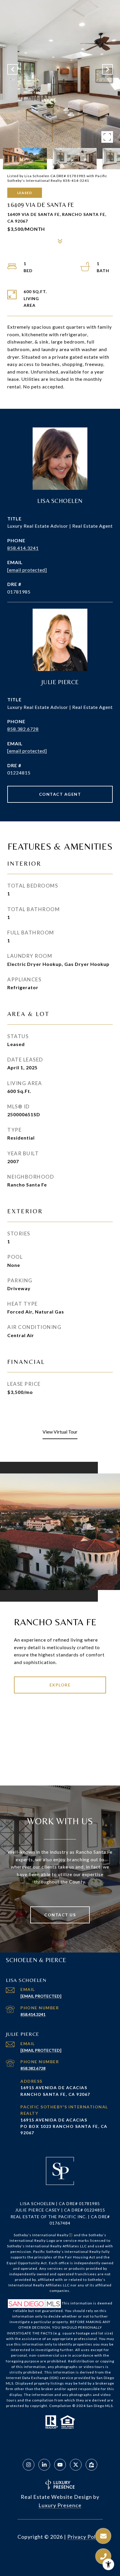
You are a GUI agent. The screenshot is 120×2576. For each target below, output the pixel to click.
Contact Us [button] (60, 1915)
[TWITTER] (76, 2465)
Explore (60, 1685)
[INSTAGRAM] (29, 2465)
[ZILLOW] (91, 2465)
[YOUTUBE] (60, 2465)
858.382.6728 (23, 729)
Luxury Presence (60, 2505)
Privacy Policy (85, 2537)
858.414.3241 (23, 548)
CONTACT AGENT (60, 794)
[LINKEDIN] (44, 2465)
